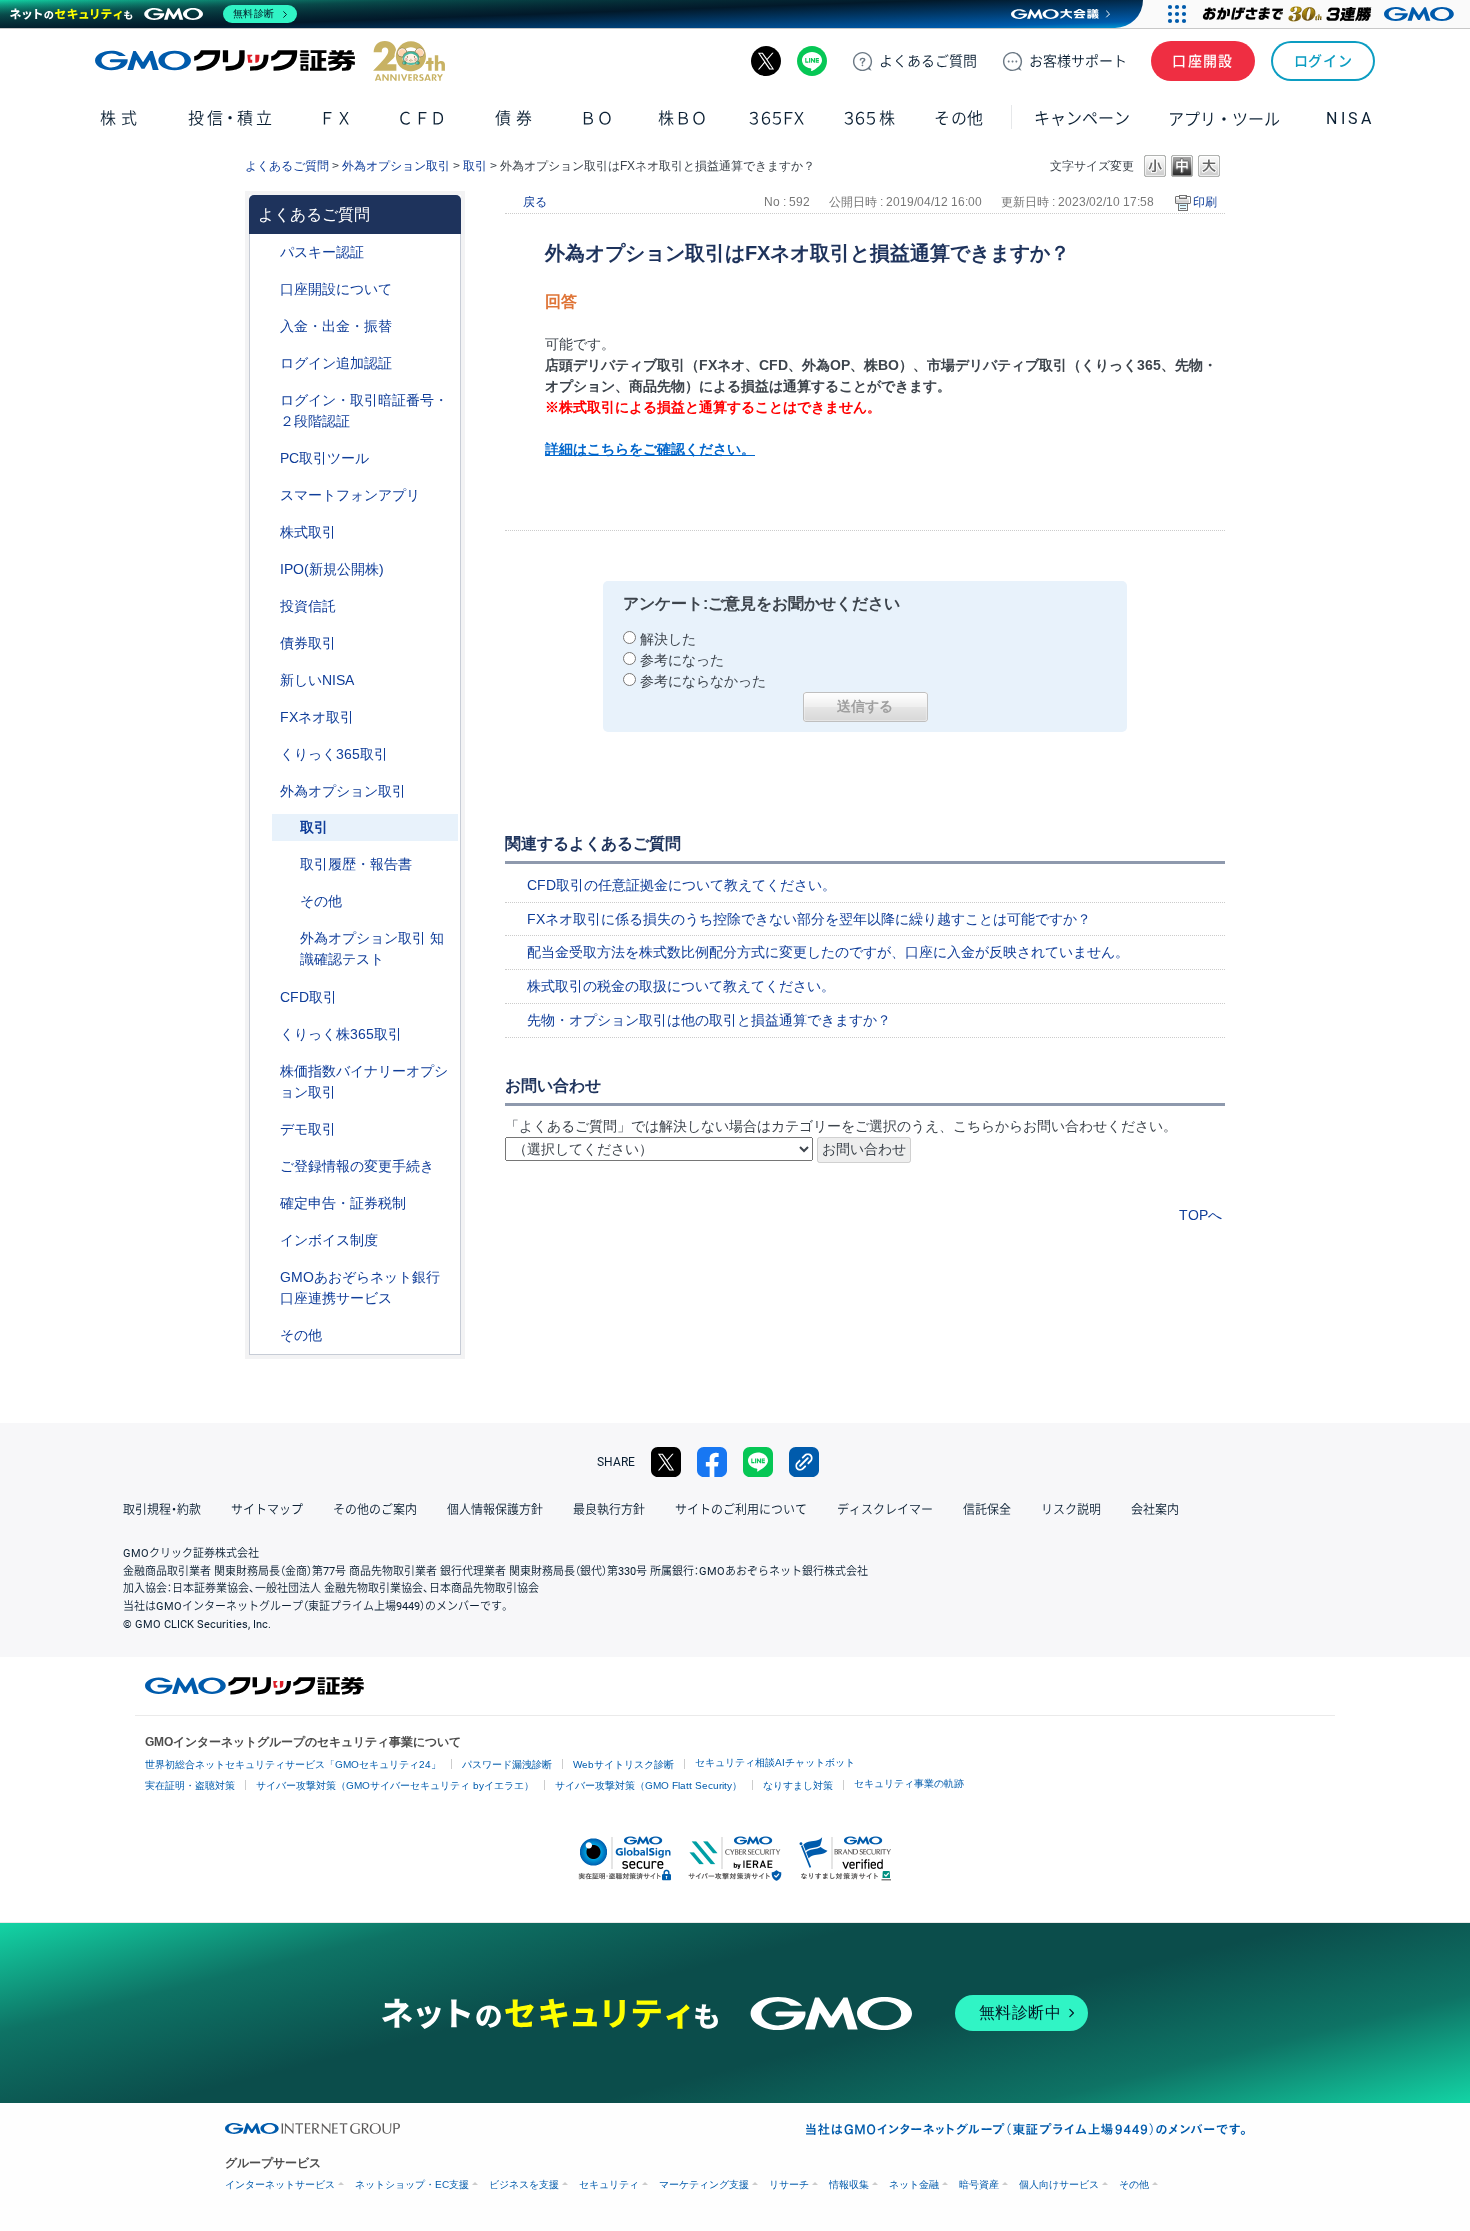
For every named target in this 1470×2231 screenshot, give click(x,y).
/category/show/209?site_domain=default (266, 1129)
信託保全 (987, 1510)
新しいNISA (317, 680)
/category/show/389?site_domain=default (266, 643)
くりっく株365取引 (341, 1034)
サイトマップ (267, 1510)
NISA (1350, 118)
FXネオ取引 (317, 717)
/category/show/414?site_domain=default (266, 252)
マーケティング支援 (704, 2184)
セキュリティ (609, 2184)
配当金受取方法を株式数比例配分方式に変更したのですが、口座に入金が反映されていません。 (828, 952)
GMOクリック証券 (270, 61)
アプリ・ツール (1224, 118)
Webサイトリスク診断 (623, 1764)
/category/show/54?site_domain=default (266, 400)
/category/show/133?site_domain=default (266, 1071)
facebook (712, 1462)
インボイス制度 (329, 1240)
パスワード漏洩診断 (507, 1764)
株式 (120, 118)
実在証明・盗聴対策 (190, 1785)
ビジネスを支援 (524, 2184)
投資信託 (308, 606)
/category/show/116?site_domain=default (266, 606)
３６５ (870, 118)
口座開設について (336, 289)
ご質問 (928, 61)
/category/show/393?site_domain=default (266, 680)
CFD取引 (308, 997)
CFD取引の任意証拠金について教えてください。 (681, 885)
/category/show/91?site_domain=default (266, 289)
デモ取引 (308, 1129)
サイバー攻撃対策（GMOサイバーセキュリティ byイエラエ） (395, 1785)
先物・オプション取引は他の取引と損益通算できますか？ (709, 1020)
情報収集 (849, 2184)
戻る (535, 202)
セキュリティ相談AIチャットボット (775, 1762)
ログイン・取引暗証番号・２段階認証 (364, 410)
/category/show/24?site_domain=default (266, 717)
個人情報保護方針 (495, 1510)
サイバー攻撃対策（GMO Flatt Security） (648, 1785)
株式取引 (308, 532)
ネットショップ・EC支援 (412, 2184)
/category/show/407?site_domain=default (266, 1034)
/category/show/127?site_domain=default (266, 1203)
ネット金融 (914, 2184)
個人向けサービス (1059, 2184)
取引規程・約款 (162, 1510)
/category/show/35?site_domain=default (266, 754)
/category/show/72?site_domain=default (266, 532)
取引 (475, 166)
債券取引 (308, 643)
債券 (515, 118)
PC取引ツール (324, 458)
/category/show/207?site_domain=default (266, 458)
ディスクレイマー (885, 1510)
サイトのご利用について (741, 1510)
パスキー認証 (322, 252)
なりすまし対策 (798, 1785)
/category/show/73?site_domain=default (266, 569)
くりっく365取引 (334, 754)
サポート (1078, 61)
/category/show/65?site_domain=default (266, 791)
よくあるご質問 (287, 166)
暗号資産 (979, 2184)
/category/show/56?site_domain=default (266, 1166)
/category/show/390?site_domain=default (266, 1240)
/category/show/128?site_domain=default (266, 1277)
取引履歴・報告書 (356, 864)
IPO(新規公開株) (332, 569)
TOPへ (1200, 1215)
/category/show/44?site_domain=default (266, 1335)
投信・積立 (231, 118)
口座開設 (1203, 61)
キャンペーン (1082, 118)
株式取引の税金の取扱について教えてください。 (681, 986)
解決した (668, 639)
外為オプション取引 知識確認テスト (372, 948)
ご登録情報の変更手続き (357, 1166)
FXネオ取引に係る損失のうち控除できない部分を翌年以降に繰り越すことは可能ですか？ (809, 919)
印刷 (1205, 202)
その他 (321, 901)
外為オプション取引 (396, 166)
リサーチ (789, 2184)
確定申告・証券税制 (343, 1203)
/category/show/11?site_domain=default (266, 997)
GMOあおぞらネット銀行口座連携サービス (360, 1287)
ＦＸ (336, 118)
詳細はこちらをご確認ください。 (650, 449)
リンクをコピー (804, 1462)
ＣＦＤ (422, 118)
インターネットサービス (280, 2184)
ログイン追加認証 (336, 363)
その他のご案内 (375, 1510)
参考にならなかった (703, 681)
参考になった (682, 660)
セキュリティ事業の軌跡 (909, 1783)
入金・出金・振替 (336, 326)
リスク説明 (1071, 1510)
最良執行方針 (609, 1510)
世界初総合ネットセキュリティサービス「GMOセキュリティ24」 (293, 1764)
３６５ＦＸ (776, 118)
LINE (812, 61)
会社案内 (1155, 1510)
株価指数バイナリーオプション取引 (364, 1081)
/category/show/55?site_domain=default (266, 326)
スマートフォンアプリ (350, 495)
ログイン (1323, 61)
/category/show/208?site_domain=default (266, 495)
